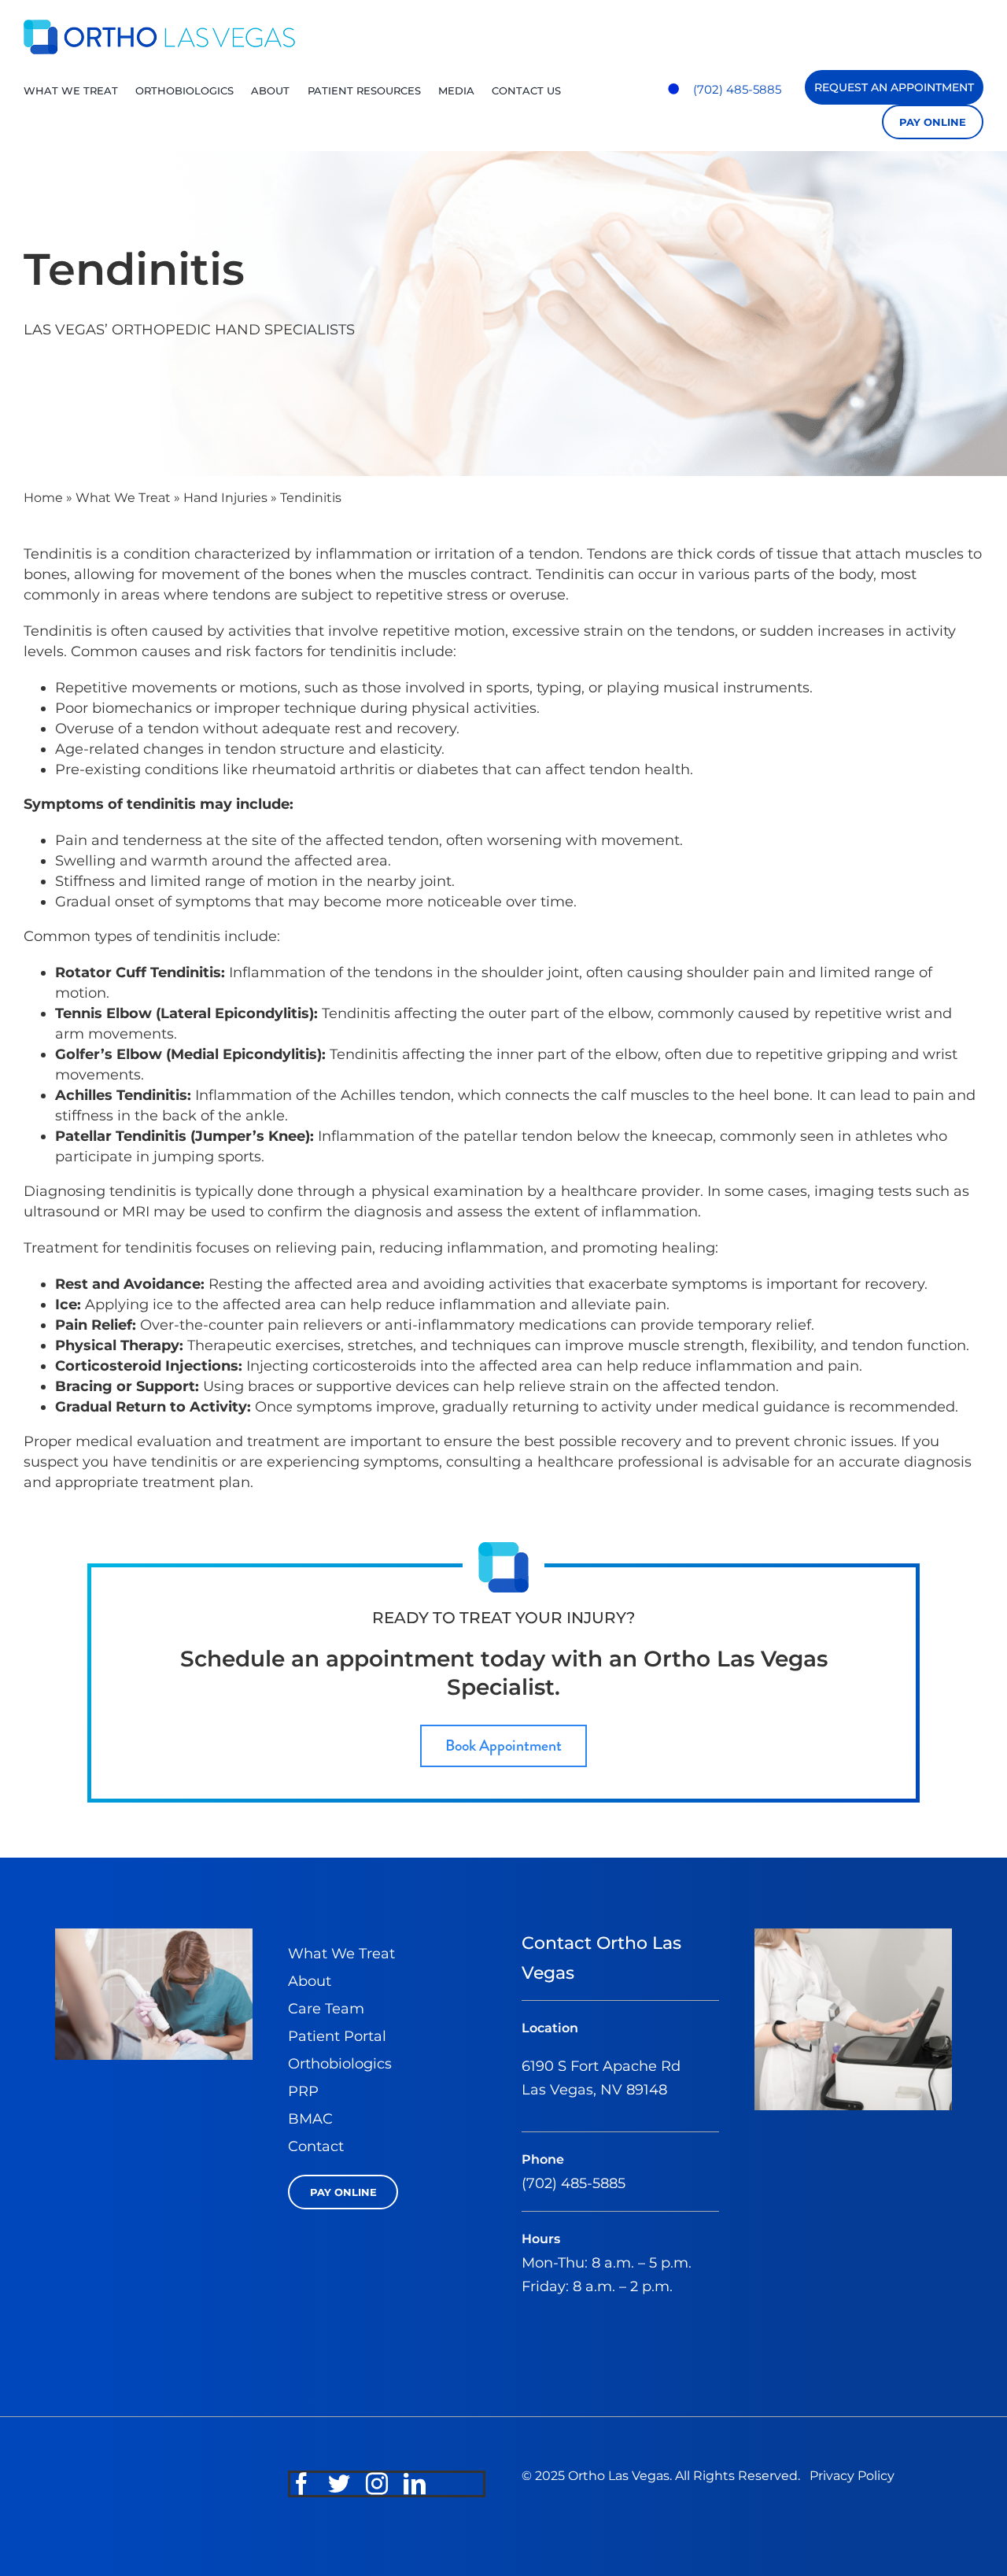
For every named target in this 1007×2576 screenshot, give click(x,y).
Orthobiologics (340, 2064)
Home (43, 498)
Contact (316, 2146)
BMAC (310, 2119)
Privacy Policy (852, 2476)
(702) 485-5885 (737, 89)
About (310, 1981)
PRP (303, 2091)
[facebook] (301, 2484)
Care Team (326, 2009)
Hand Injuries (225, 498)
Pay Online (933, 122)
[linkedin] (415, 2484)
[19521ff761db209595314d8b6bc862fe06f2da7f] (853, 1936)
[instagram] (377, 2484)
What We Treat (123, 498)
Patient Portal (337, 2036)
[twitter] (339, 2484)
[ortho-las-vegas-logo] (159, 27)
